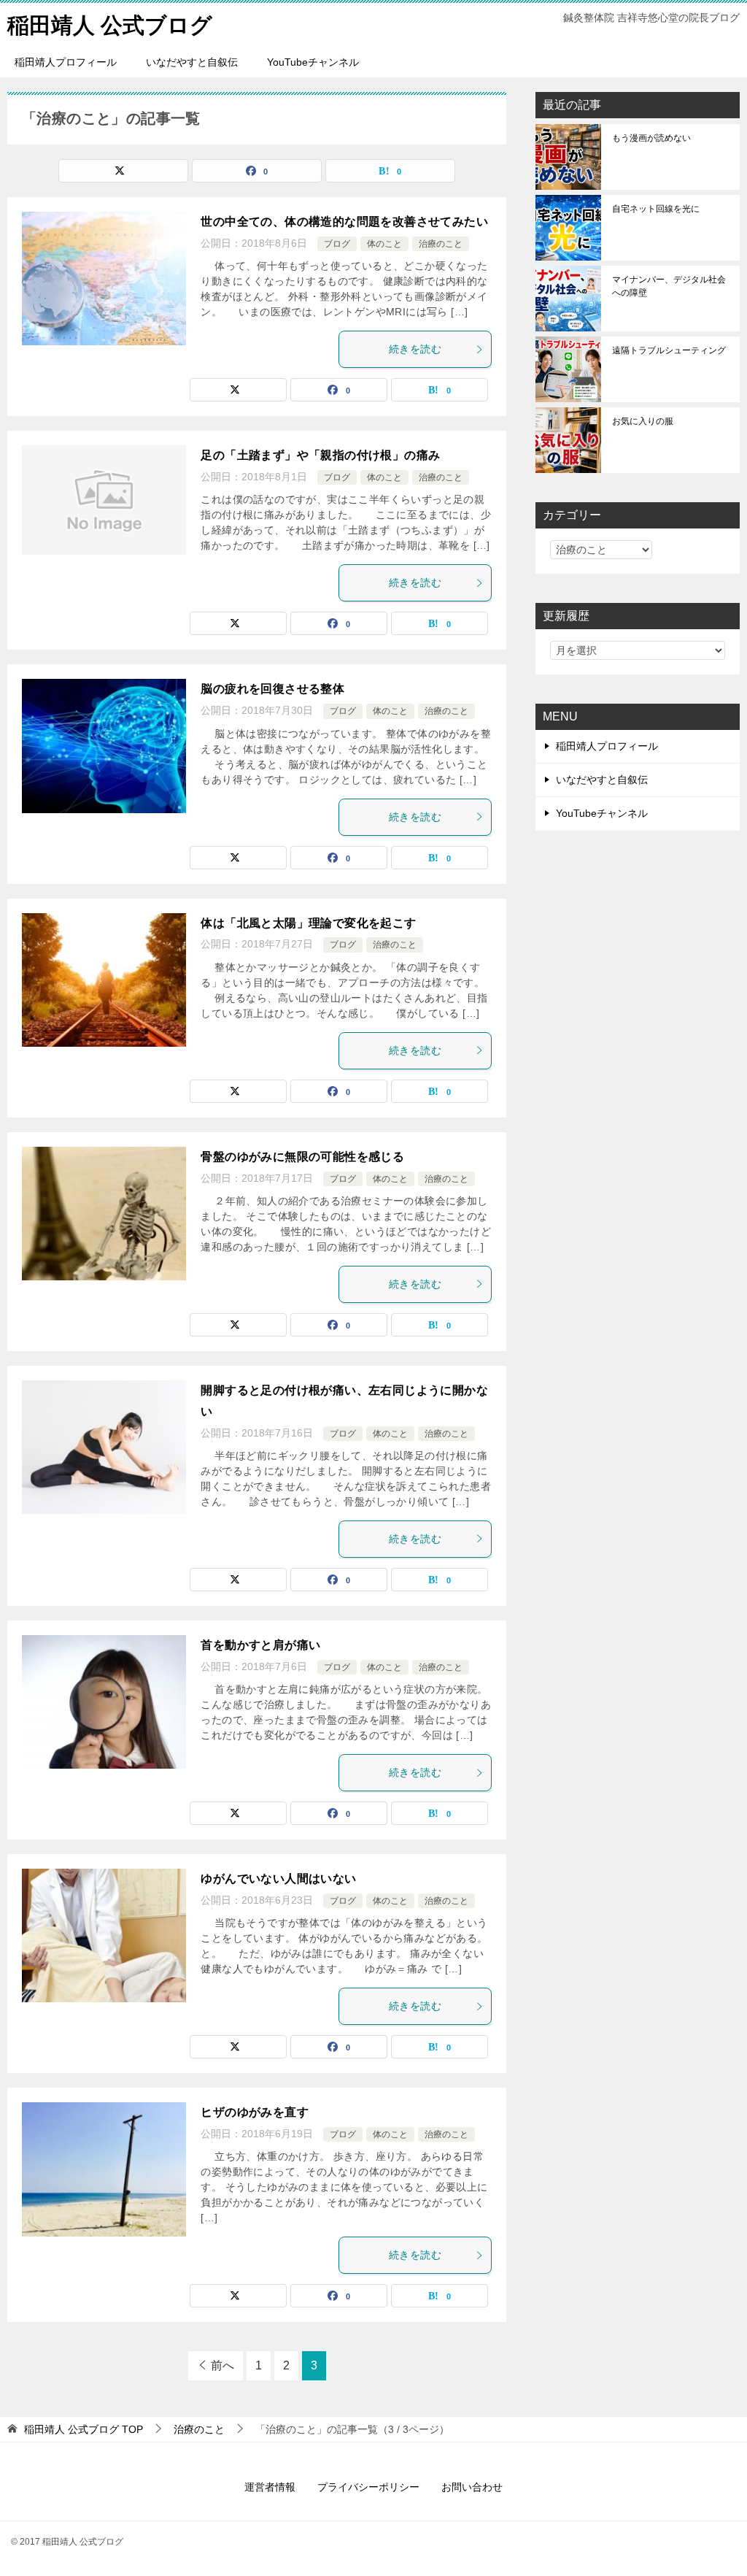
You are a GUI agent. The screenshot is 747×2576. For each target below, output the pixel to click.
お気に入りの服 (643, 421)
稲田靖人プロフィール (66, 62)
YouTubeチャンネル (313, 62)
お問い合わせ (472, 2487)
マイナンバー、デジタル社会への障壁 (669, 286)
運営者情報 (270, 2487)
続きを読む (415, 349)
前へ (222, 2365)
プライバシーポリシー (368, 2487)
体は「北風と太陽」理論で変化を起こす (308, 923)
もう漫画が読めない (651, 138)
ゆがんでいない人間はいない (278, 1879)
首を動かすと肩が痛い (260, 1645)
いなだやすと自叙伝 (192, 62)
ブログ (337, 244)
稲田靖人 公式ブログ (110, 25)
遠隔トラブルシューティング (669, 350)
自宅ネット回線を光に (656, 209)
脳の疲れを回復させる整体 (272, 689)
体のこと (384, 244)
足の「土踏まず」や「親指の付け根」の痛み (320, 455)
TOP (84, 2429)
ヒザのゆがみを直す (255, 2112)
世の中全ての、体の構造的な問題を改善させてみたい (344, 222)
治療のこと (441, 244)
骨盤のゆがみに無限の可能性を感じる (302, 1157)
